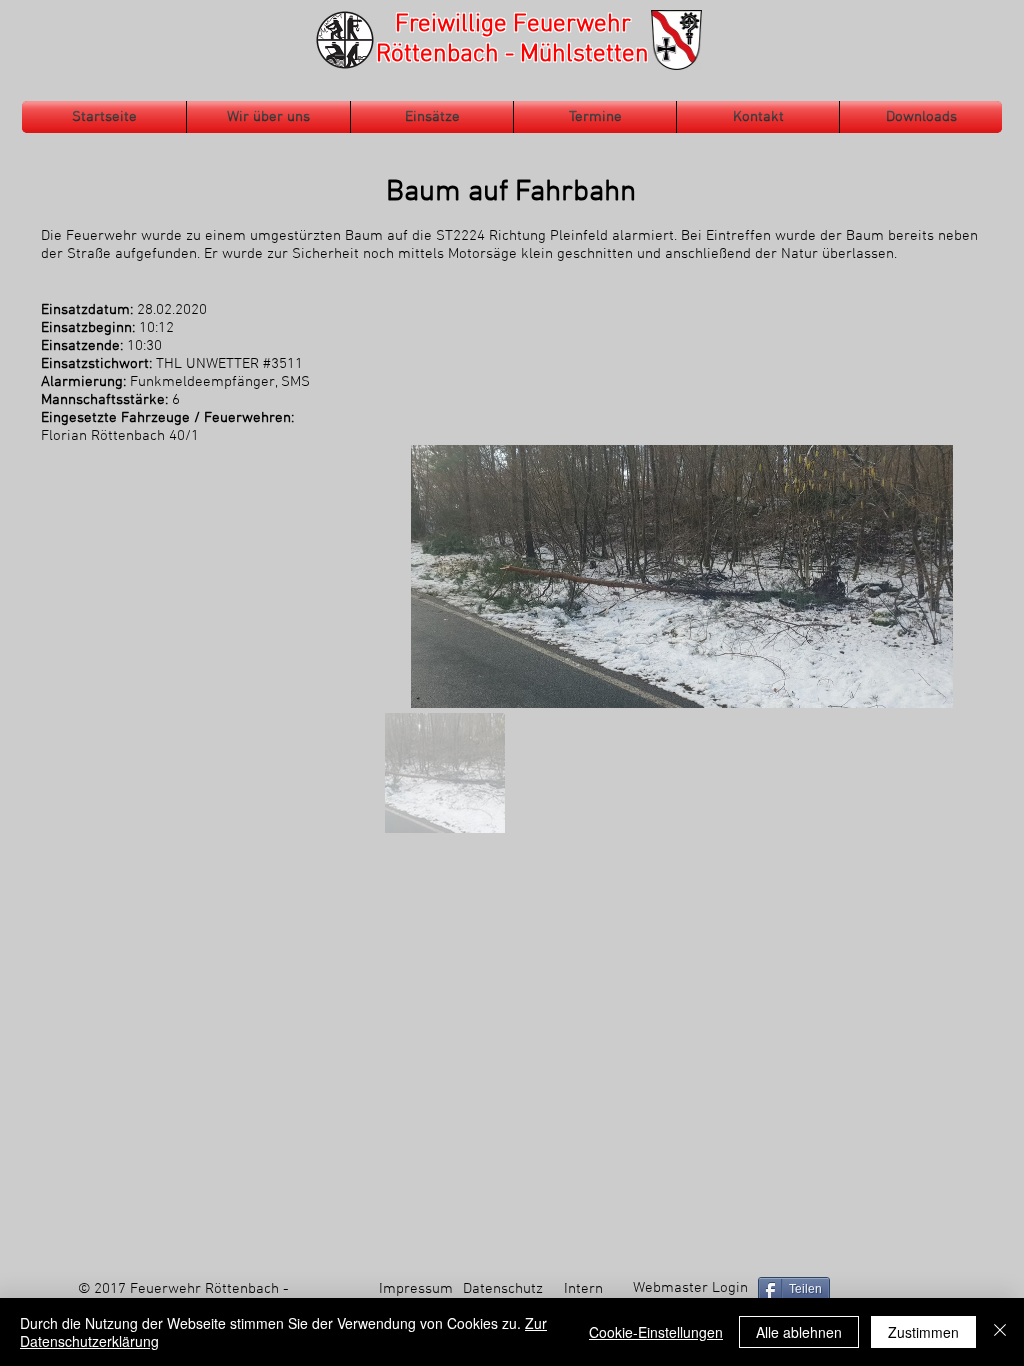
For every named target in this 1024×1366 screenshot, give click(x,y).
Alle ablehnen (799, 1332)
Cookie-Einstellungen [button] (656, 1332)
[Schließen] (1000, 1332)
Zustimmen (923, 1332)
